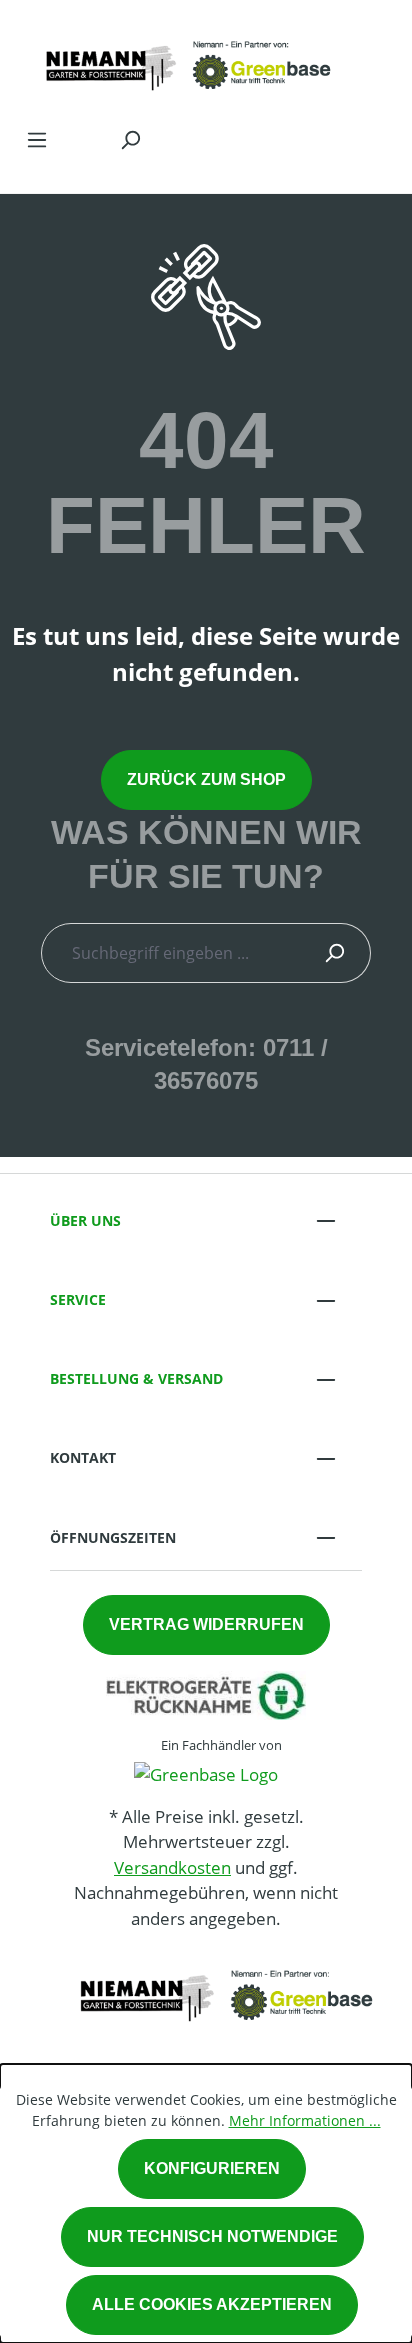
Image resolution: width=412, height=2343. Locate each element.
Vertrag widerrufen (206, 1624)
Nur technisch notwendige (212, 2236)
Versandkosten (172, 1867)
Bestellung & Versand (136, 1378)
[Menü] (37, 139)
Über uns (85, 1220)
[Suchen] (130, 139)
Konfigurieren (212, 2168)
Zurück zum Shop (206, 779)
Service (78, 1299)
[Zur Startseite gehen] (186, 58)
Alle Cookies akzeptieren (212, 2304)
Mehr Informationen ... (305, 2120)
